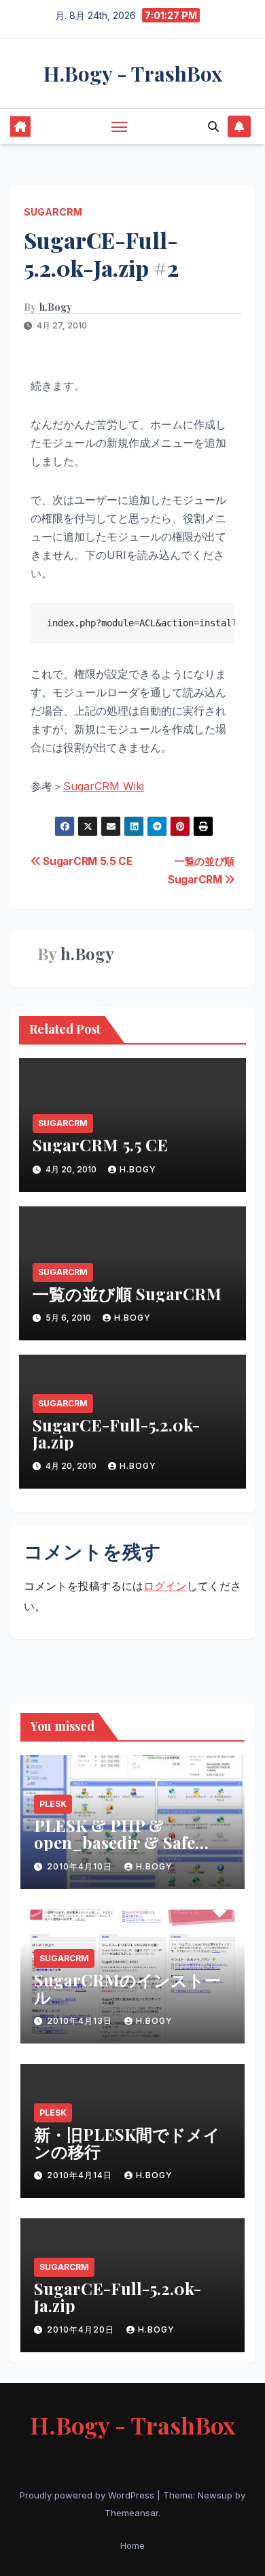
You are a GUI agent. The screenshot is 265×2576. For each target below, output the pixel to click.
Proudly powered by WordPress (88, 2495)
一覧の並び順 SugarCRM (127, 1293)
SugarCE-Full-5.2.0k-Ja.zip (116, 1433)
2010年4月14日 (81, 2175)
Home (132, 2545)
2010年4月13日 (81, 2021)
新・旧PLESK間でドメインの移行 (127, 2142)
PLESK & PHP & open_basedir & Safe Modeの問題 (114, 1842)
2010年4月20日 (82, 2329)
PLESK (53, 1804)
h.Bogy (56, 307)
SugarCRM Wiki (104, 786)
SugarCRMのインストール (127, 1988)
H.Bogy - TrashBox (133, 73)
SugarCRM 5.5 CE (87, 861)
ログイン (165, 1586)
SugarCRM (53, 212)
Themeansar (131, 2513)
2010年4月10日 (81, 1866)
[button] (213, 126)
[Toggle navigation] (120, 126)
